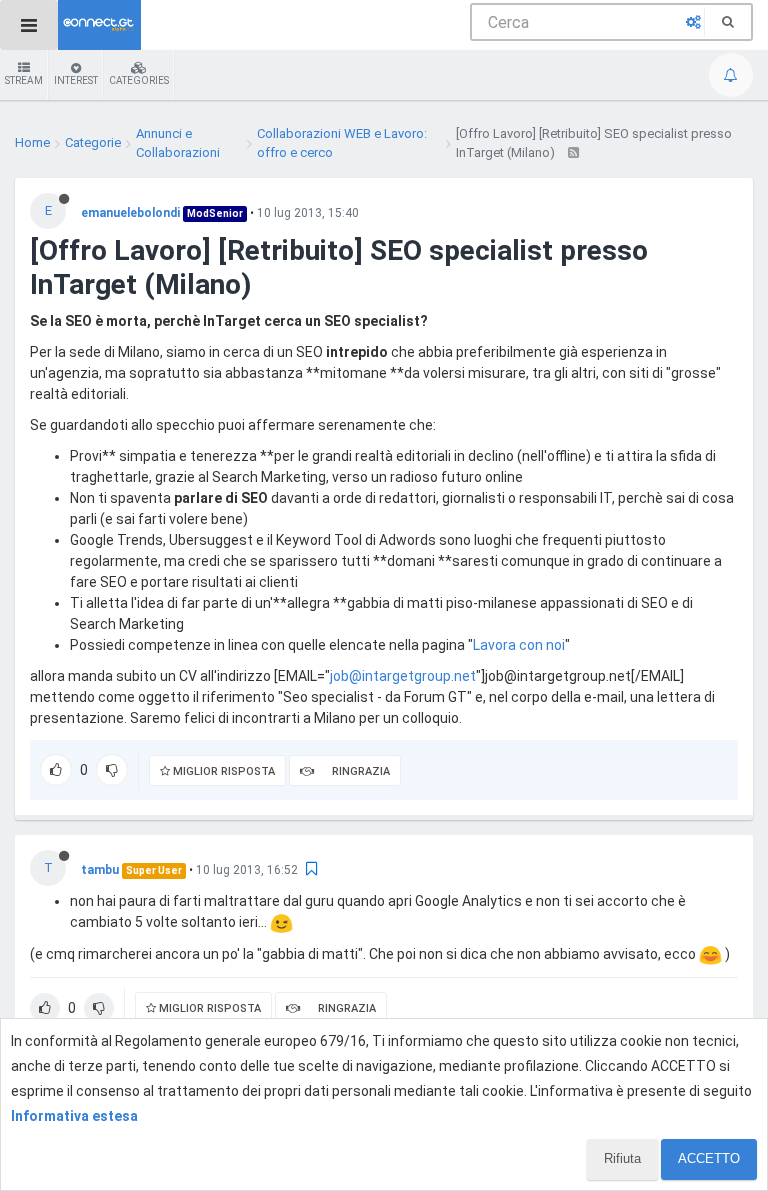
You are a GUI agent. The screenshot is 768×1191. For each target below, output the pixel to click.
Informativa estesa (74, 1116)
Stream (24, 80)
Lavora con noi (519, 645)
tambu (100, 870)
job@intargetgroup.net (403, 676)
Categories (139, 80)
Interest (76, 80)
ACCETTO (709, 1158)
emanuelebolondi (130, 213)
